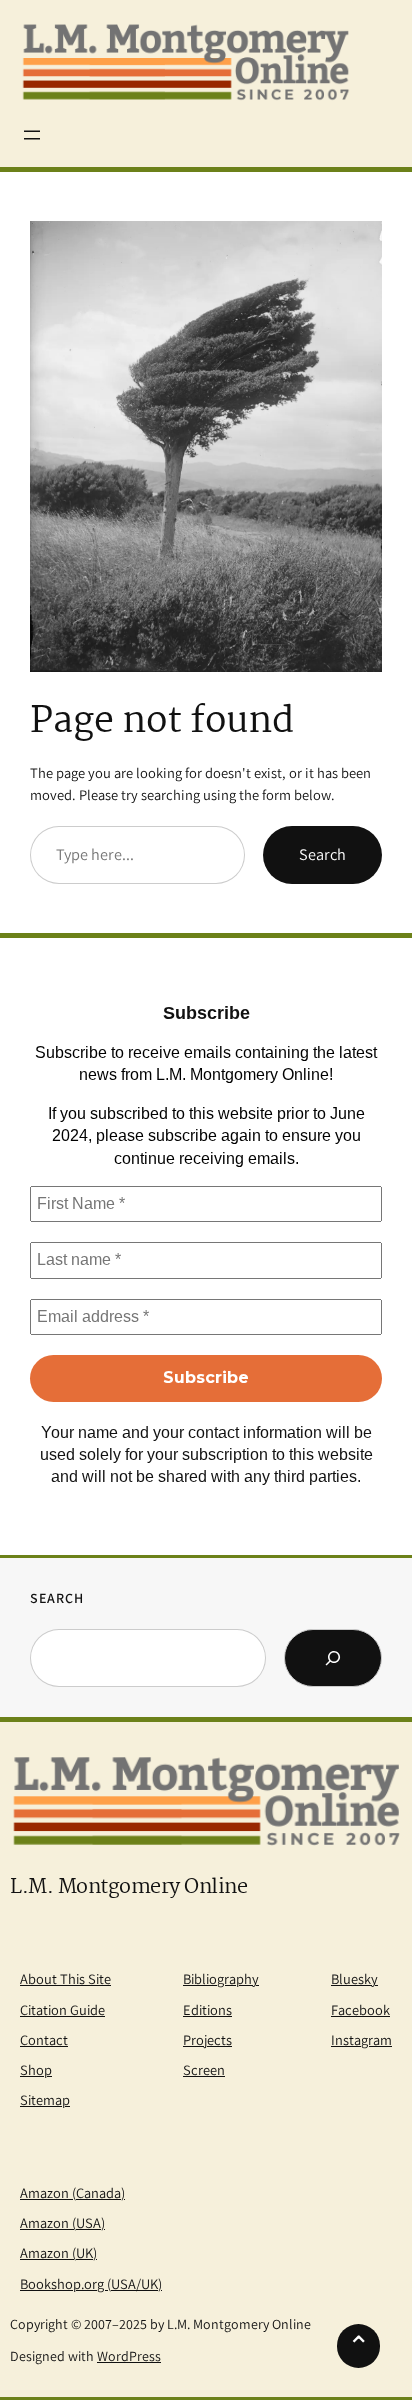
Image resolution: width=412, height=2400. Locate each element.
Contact (44, 2039)
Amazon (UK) (58, 2252)
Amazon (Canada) (72, 2192)
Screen (204, 2069)
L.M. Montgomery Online (128, 1887)
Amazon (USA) (62, 2222)
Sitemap (45, 2099)
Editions (207, 2009)
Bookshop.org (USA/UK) (91, 2283)
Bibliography (221, 1978)
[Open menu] (32, 135)
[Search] (333, 1658)
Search (322, 854)
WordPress (129, 2356)
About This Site (65, 1978)
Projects (207, 2039)
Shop (36, 2069)
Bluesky (354, 1978)
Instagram (361, 2039)
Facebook (360, 2009)
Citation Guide (62, 2009)
